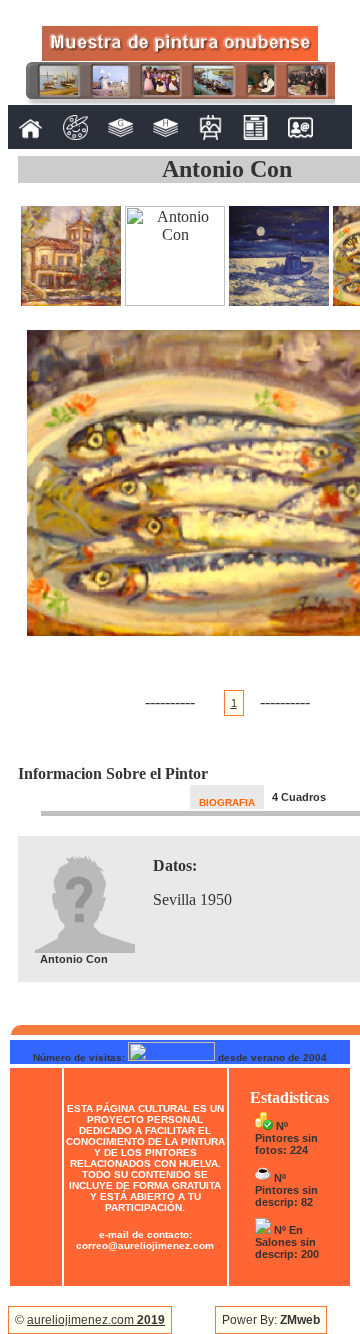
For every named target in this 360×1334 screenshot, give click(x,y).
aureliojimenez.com (96, 1320)
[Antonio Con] (71, 300)
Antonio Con (227, 169)
